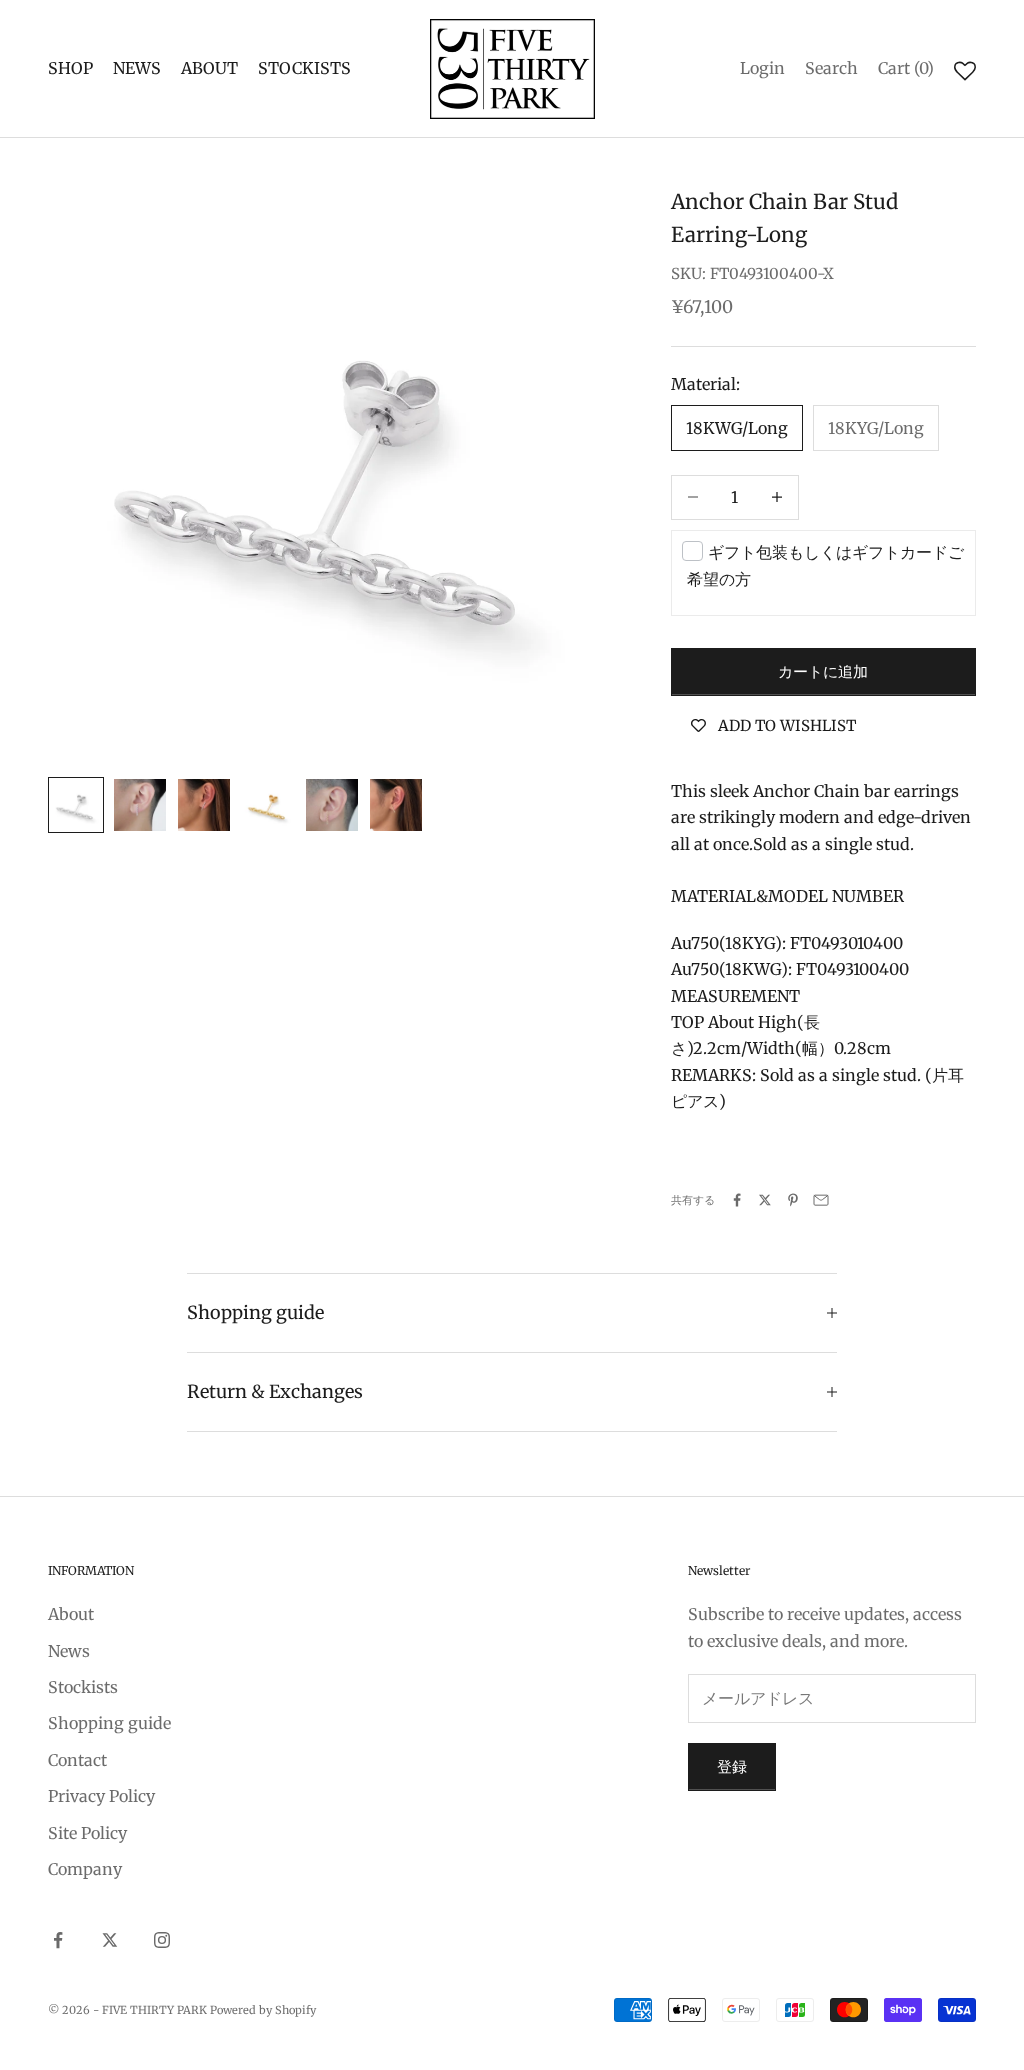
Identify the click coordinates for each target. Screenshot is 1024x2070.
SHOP (70, 68)
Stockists (83, 1687)
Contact (77, 1760)
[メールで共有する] (821, 1200)
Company (85, 1869)
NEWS (137, 68)
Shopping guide (109, 1723)
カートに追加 (823, 671)
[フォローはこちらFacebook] (58, 1940)
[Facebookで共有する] (737, 1200)
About (71, 1614)
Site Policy (87, 1833)
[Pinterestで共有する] (793, 1200)
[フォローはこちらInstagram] (162, 1940)
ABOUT (209, 68)
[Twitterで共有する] (765, 1200)
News (69, 1651)
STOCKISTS (304, 68)
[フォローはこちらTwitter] (110, 1940)
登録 (732, 1766)
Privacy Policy (101, 1796)
